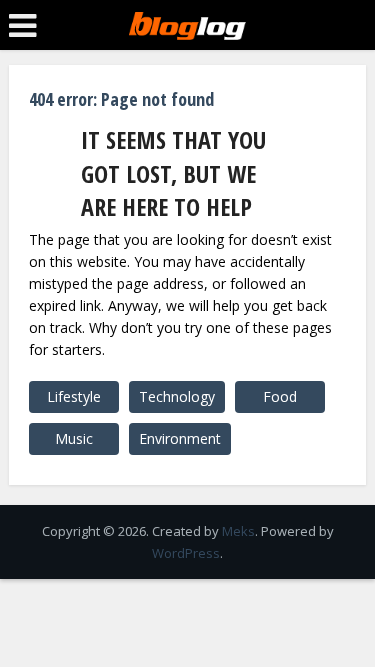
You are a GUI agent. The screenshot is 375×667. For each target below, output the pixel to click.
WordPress (186, 553)
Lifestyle (74, 396)
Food (280, 396)
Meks (238, 531)
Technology (177, 396)
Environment (180, 438)
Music (74, 438)
